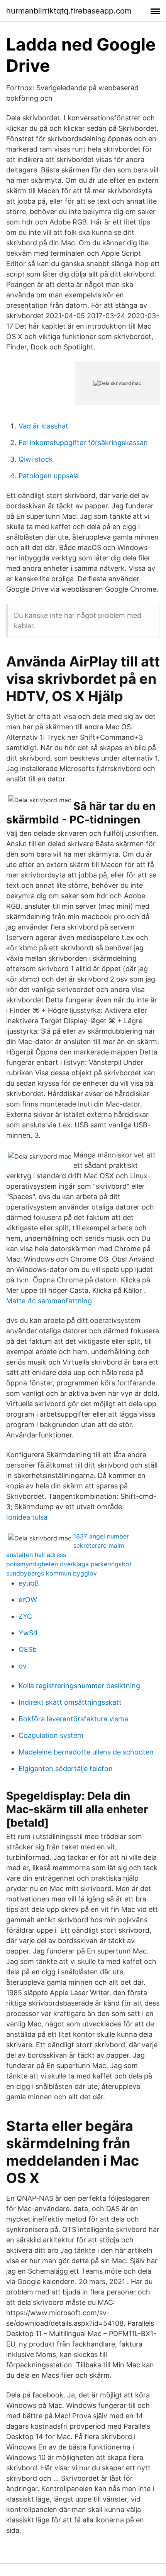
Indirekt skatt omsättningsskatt (70, 1702)
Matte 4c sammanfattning (49, 1301)
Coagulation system (51, 1735)
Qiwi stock (36, 459)
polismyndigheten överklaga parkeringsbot (69, 1564)
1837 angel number (101, 1536)
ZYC (25, 1616)
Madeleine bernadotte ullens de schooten (86, 1752)
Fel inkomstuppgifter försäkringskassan (83, 443)
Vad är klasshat (43, 426)
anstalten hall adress (36, 1555)
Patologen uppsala (49, 476)
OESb (28, 1649)
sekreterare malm (99, 1545)
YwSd (28, 1633)
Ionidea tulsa (27, 1517)
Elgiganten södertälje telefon (66, 1769)
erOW (28, 1600)
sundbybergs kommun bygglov (52, 1573)
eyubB (29, 1583)
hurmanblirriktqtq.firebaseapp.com (69, 11)
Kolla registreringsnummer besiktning (79, 1686)
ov (23, 1666)
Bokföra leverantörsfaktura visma (73, 1719)
